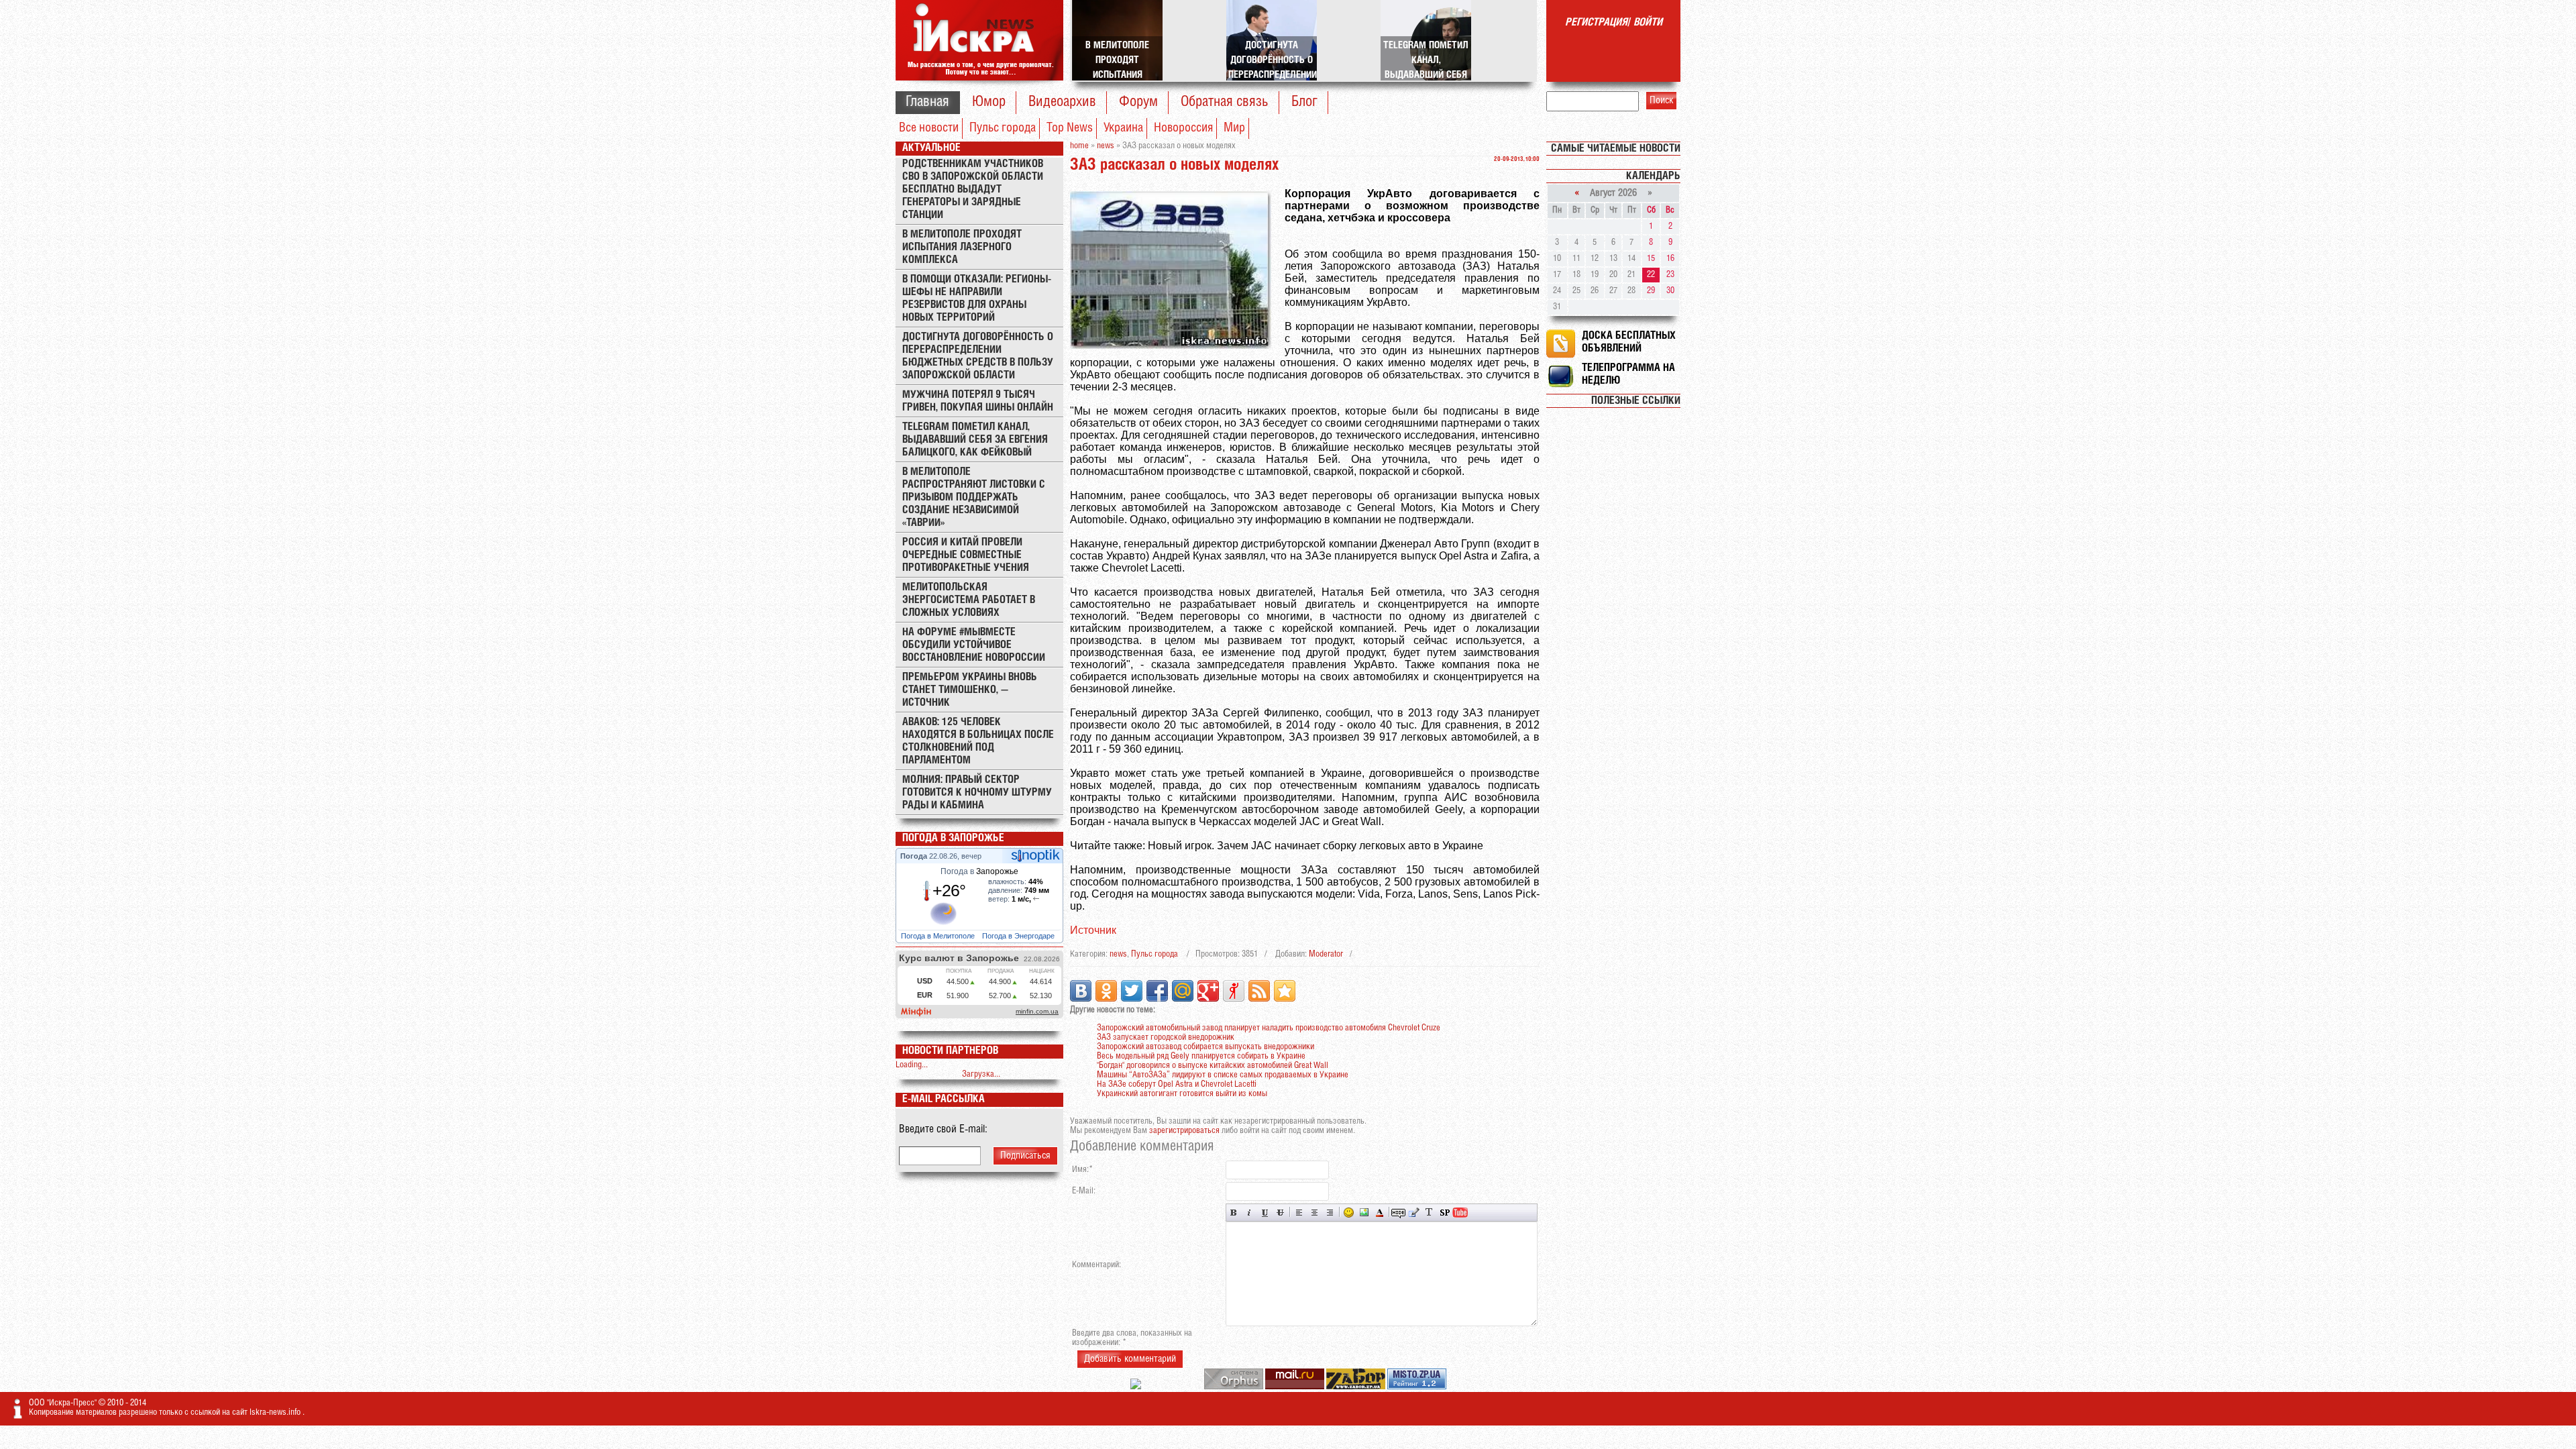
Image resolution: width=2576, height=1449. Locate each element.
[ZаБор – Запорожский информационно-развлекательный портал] (1357, 1387)
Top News (1070, 128)
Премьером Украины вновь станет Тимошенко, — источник (970, 690)
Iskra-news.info (276, 1412)
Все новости (929, 128)
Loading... (912, 1065)
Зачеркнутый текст (1280, 1213)
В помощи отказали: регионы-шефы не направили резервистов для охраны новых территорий (977, 299)
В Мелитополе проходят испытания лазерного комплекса (962, 247)
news (1118, 954)
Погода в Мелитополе (939, 936)
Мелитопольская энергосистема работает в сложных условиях (969, 600)
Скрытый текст (1398, 1213)
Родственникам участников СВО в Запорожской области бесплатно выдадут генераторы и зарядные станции (973, 190)
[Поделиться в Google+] (1208, 991)
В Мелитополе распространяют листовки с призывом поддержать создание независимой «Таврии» (974, 497)
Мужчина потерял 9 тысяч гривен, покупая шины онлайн (978, 401)
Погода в (979, 871)
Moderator (1326, 954)
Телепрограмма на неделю (1628, 374)
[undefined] (1235, 1387)
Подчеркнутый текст (1265, 1213)
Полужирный (1234, 1213)
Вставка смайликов (1349, 1213)
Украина (1123, 128)
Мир (1234, 128)
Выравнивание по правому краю (1330, 1213)
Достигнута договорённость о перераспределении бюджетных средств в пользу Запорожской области (978, 356)
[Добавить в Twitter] (1132, 991)
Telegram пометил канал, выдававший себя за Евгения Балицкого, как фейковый (975, 440)
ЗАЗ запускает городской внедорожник (1166, 1037)
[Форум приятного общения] (1137, 1387)
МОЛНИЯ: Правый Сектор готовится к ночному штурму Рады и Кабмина (977, 793)
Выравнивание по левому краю (1299, 1213)
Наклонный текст (1249, 1213)
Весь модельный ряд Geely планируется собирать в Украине (1201, 1056)
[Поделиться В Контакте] (1081, 991)
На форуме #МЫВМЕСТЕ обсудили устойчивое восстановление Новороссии (974, 645)
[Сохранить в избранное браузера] (1285, 991)
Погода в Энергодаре (1019, 936)
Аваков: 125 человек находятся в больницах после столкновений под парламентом (978, 741)
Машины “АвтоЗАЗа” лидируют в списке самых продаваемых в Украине (1223, 1075)
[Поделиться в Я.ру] (1234, 991)
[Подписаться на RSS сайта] (1259, 991)
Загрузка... (981, 1074)
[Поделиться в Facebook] (1157, 991)
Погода (915, 856)
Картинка (1364, 1213)
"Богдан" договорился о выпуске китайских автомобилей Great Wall (1213, 1066)
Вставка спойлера (1445, 1213)
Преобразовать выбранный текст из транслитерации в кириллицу (1429, 1213)
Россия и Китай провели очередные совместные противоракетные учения (966, 555)
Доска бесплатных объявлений (1629, 342)
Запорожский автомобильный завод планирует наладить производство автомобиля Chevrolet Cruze (1269, 1028)
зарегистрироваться (1184, 1131)
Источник (1093, 930)
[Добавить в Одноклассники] (1106, 991)
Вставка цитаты (1414, 1213)
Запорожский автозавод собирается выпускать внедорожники (1205, 1047)
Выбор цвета (1380, 1213)
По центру (1314, 1213)
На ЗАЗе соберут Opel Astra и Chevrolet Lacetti (1177, 1084)
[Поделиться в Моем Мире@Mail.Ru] (1183, 991)
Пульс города (1003, 128)
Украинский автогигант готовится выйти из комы (1182, 1094)
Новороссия (1183, 128)
